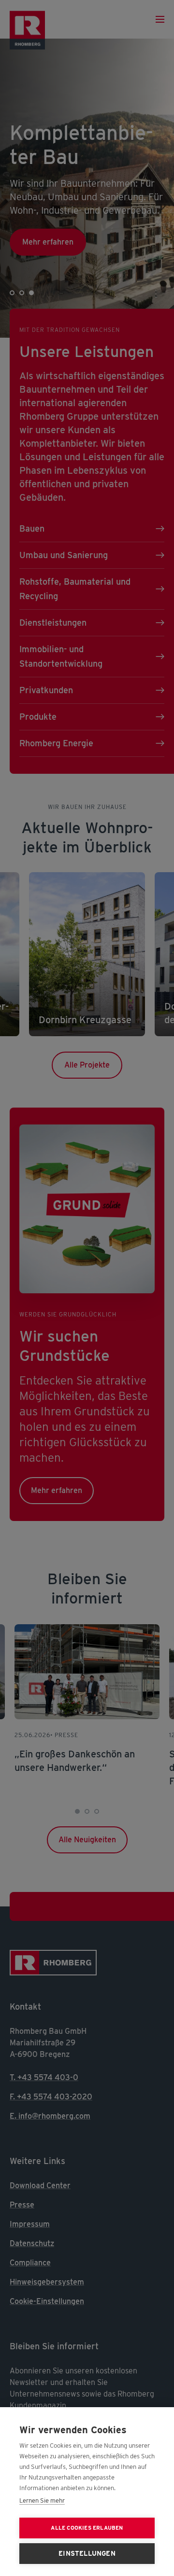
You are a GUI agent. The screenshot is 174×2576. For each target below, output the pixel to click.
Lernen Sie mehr (42, 2501)
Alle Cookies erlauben (87, 2528)
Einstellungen (87, 2553)
